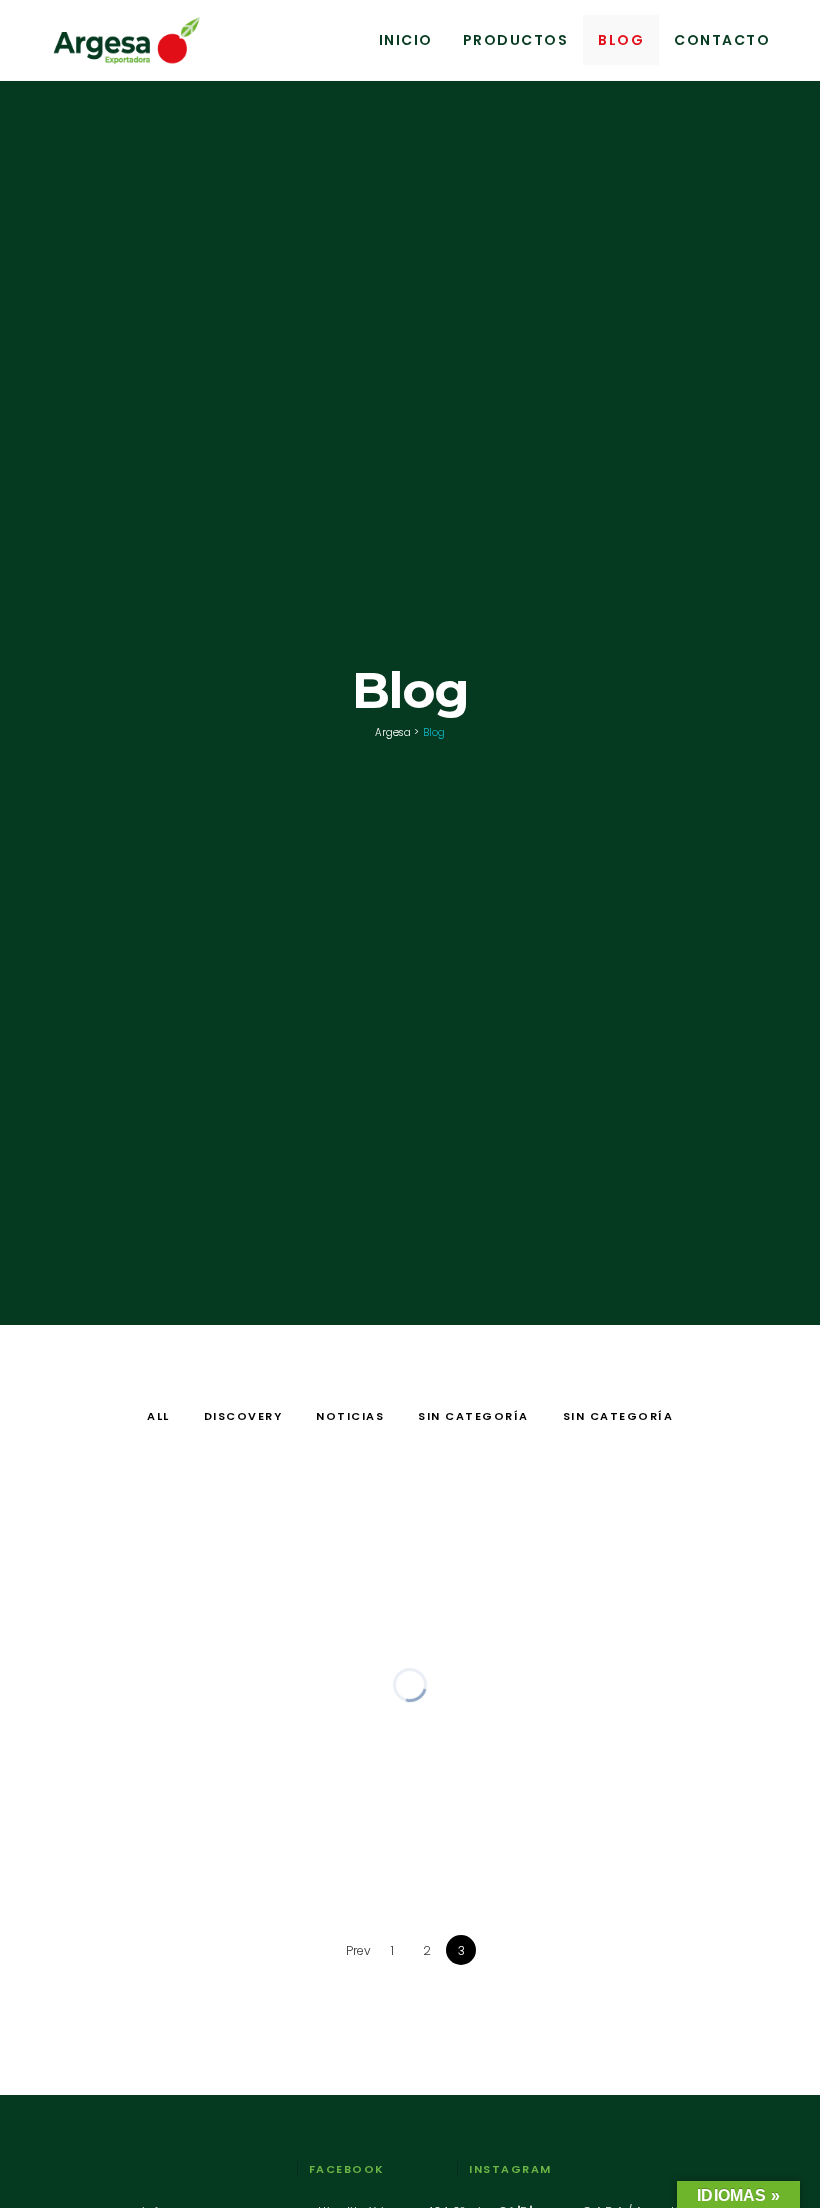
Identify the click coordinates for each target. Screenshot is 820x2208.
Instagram (510, 2169)
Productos (516, 40)
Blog (621, 40)
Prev (359, 1950)
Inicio (406, 40)
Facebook (347, 2169)
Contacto (722, 40)
